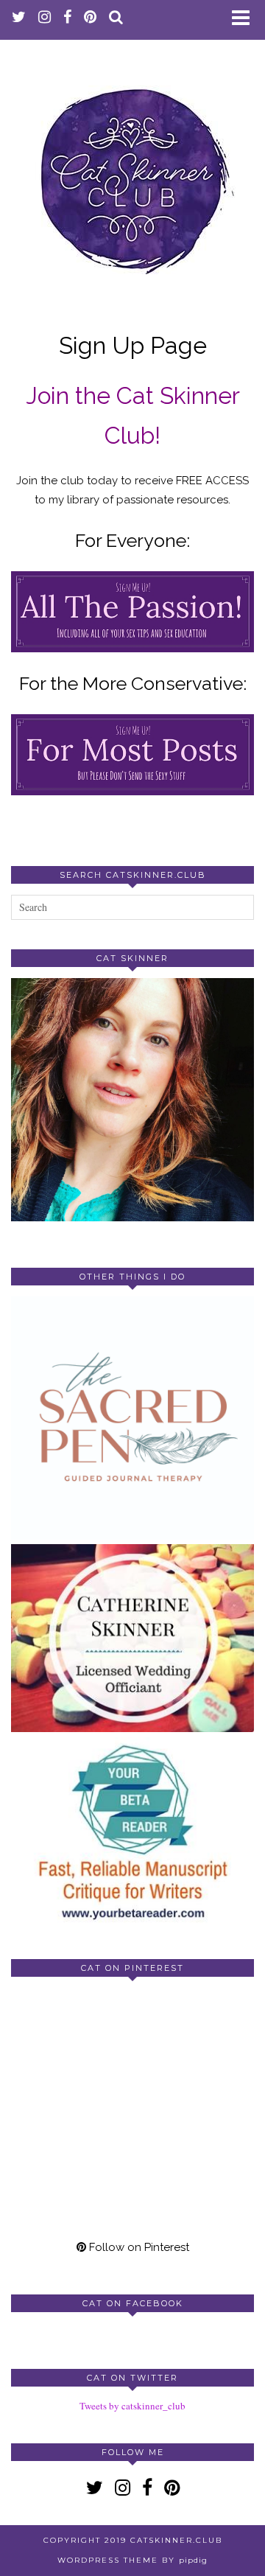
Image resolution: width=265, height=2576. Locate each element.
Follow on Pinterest (138, 2247)
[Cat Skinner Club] (132, 170)
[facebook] (68, 18)
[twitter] (19, 18)
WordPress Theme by (132, 2560)
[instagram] (45, 18)
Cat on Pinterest (132, 1968)
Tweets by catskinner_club (132, 2406)
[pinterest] (91, 18)
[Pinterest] (72, 2049)
